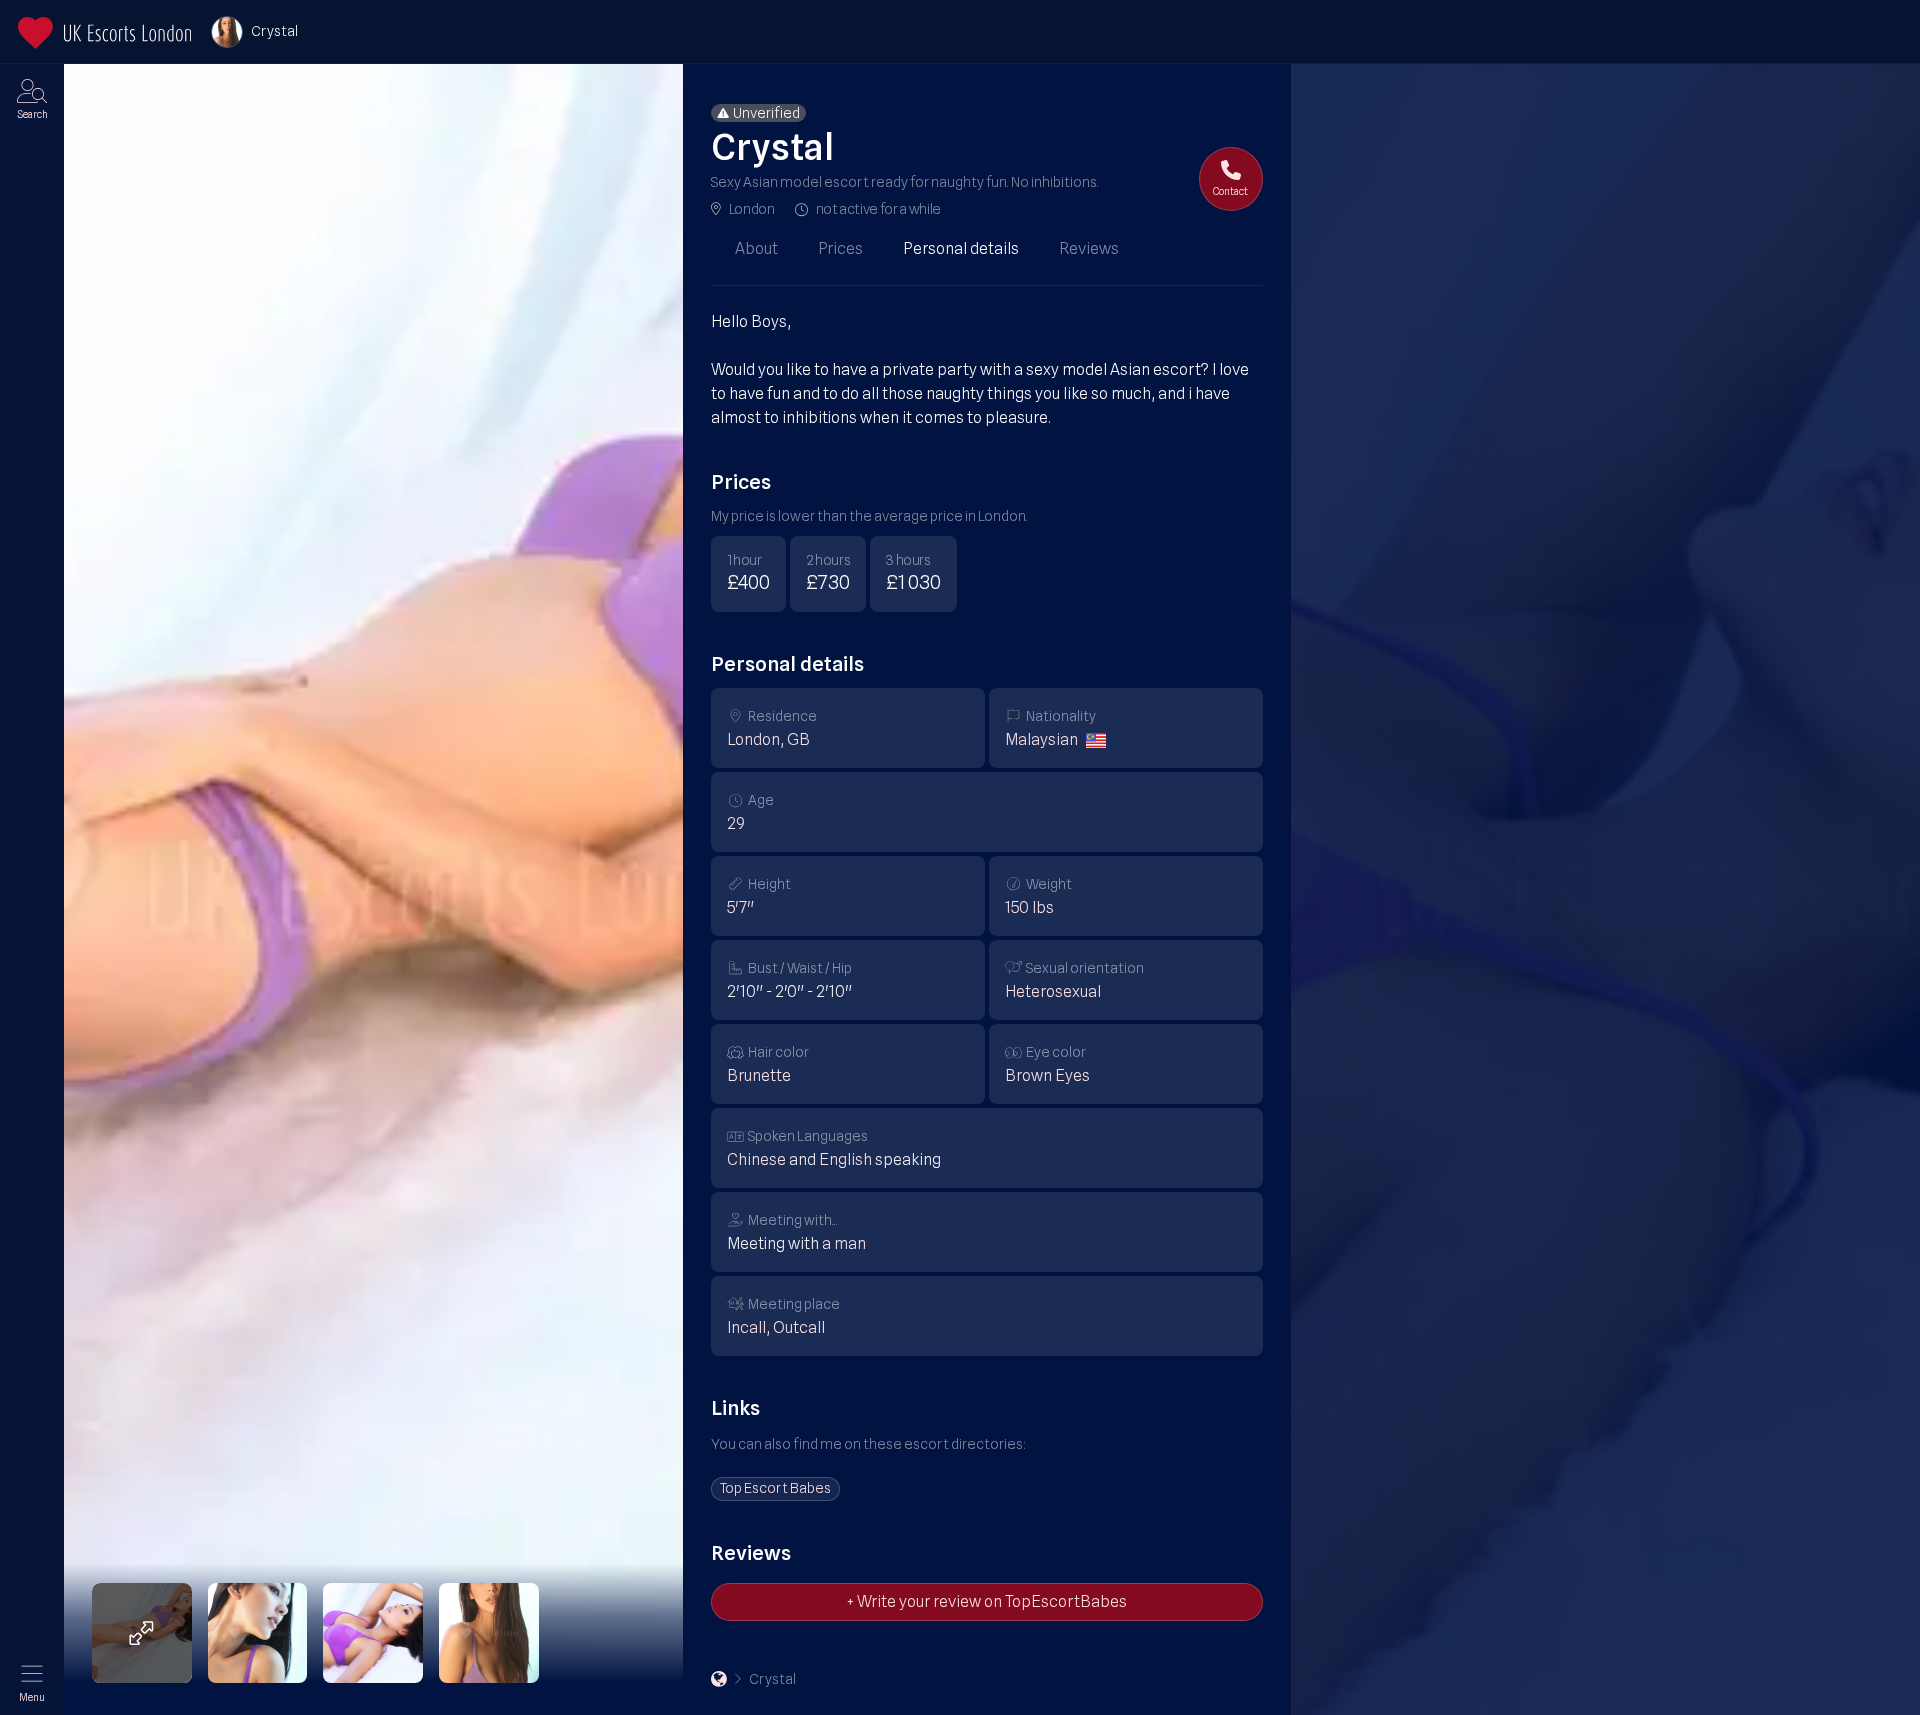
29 (736, 823)
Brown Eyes (1047, 1075)
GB (798, 739)
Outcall (799, 1327)
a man (844, 1243)
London (752, 209)
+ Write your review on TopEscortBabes (987, 1601)
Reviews (1089, 248)
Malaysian (1041, 739)
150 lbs (1029, 907)
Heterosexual (1053, 991)
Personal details (961, 248)
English (845, 1159)
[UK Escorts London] (719, 1679)
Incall (746, 1327)
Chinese (756, 1159)
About (756, 248)
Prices (840, 248)
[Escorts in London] (104, 33)
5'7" (740, 907)
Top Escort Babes (775, 1488)
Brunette (759, 1075)
